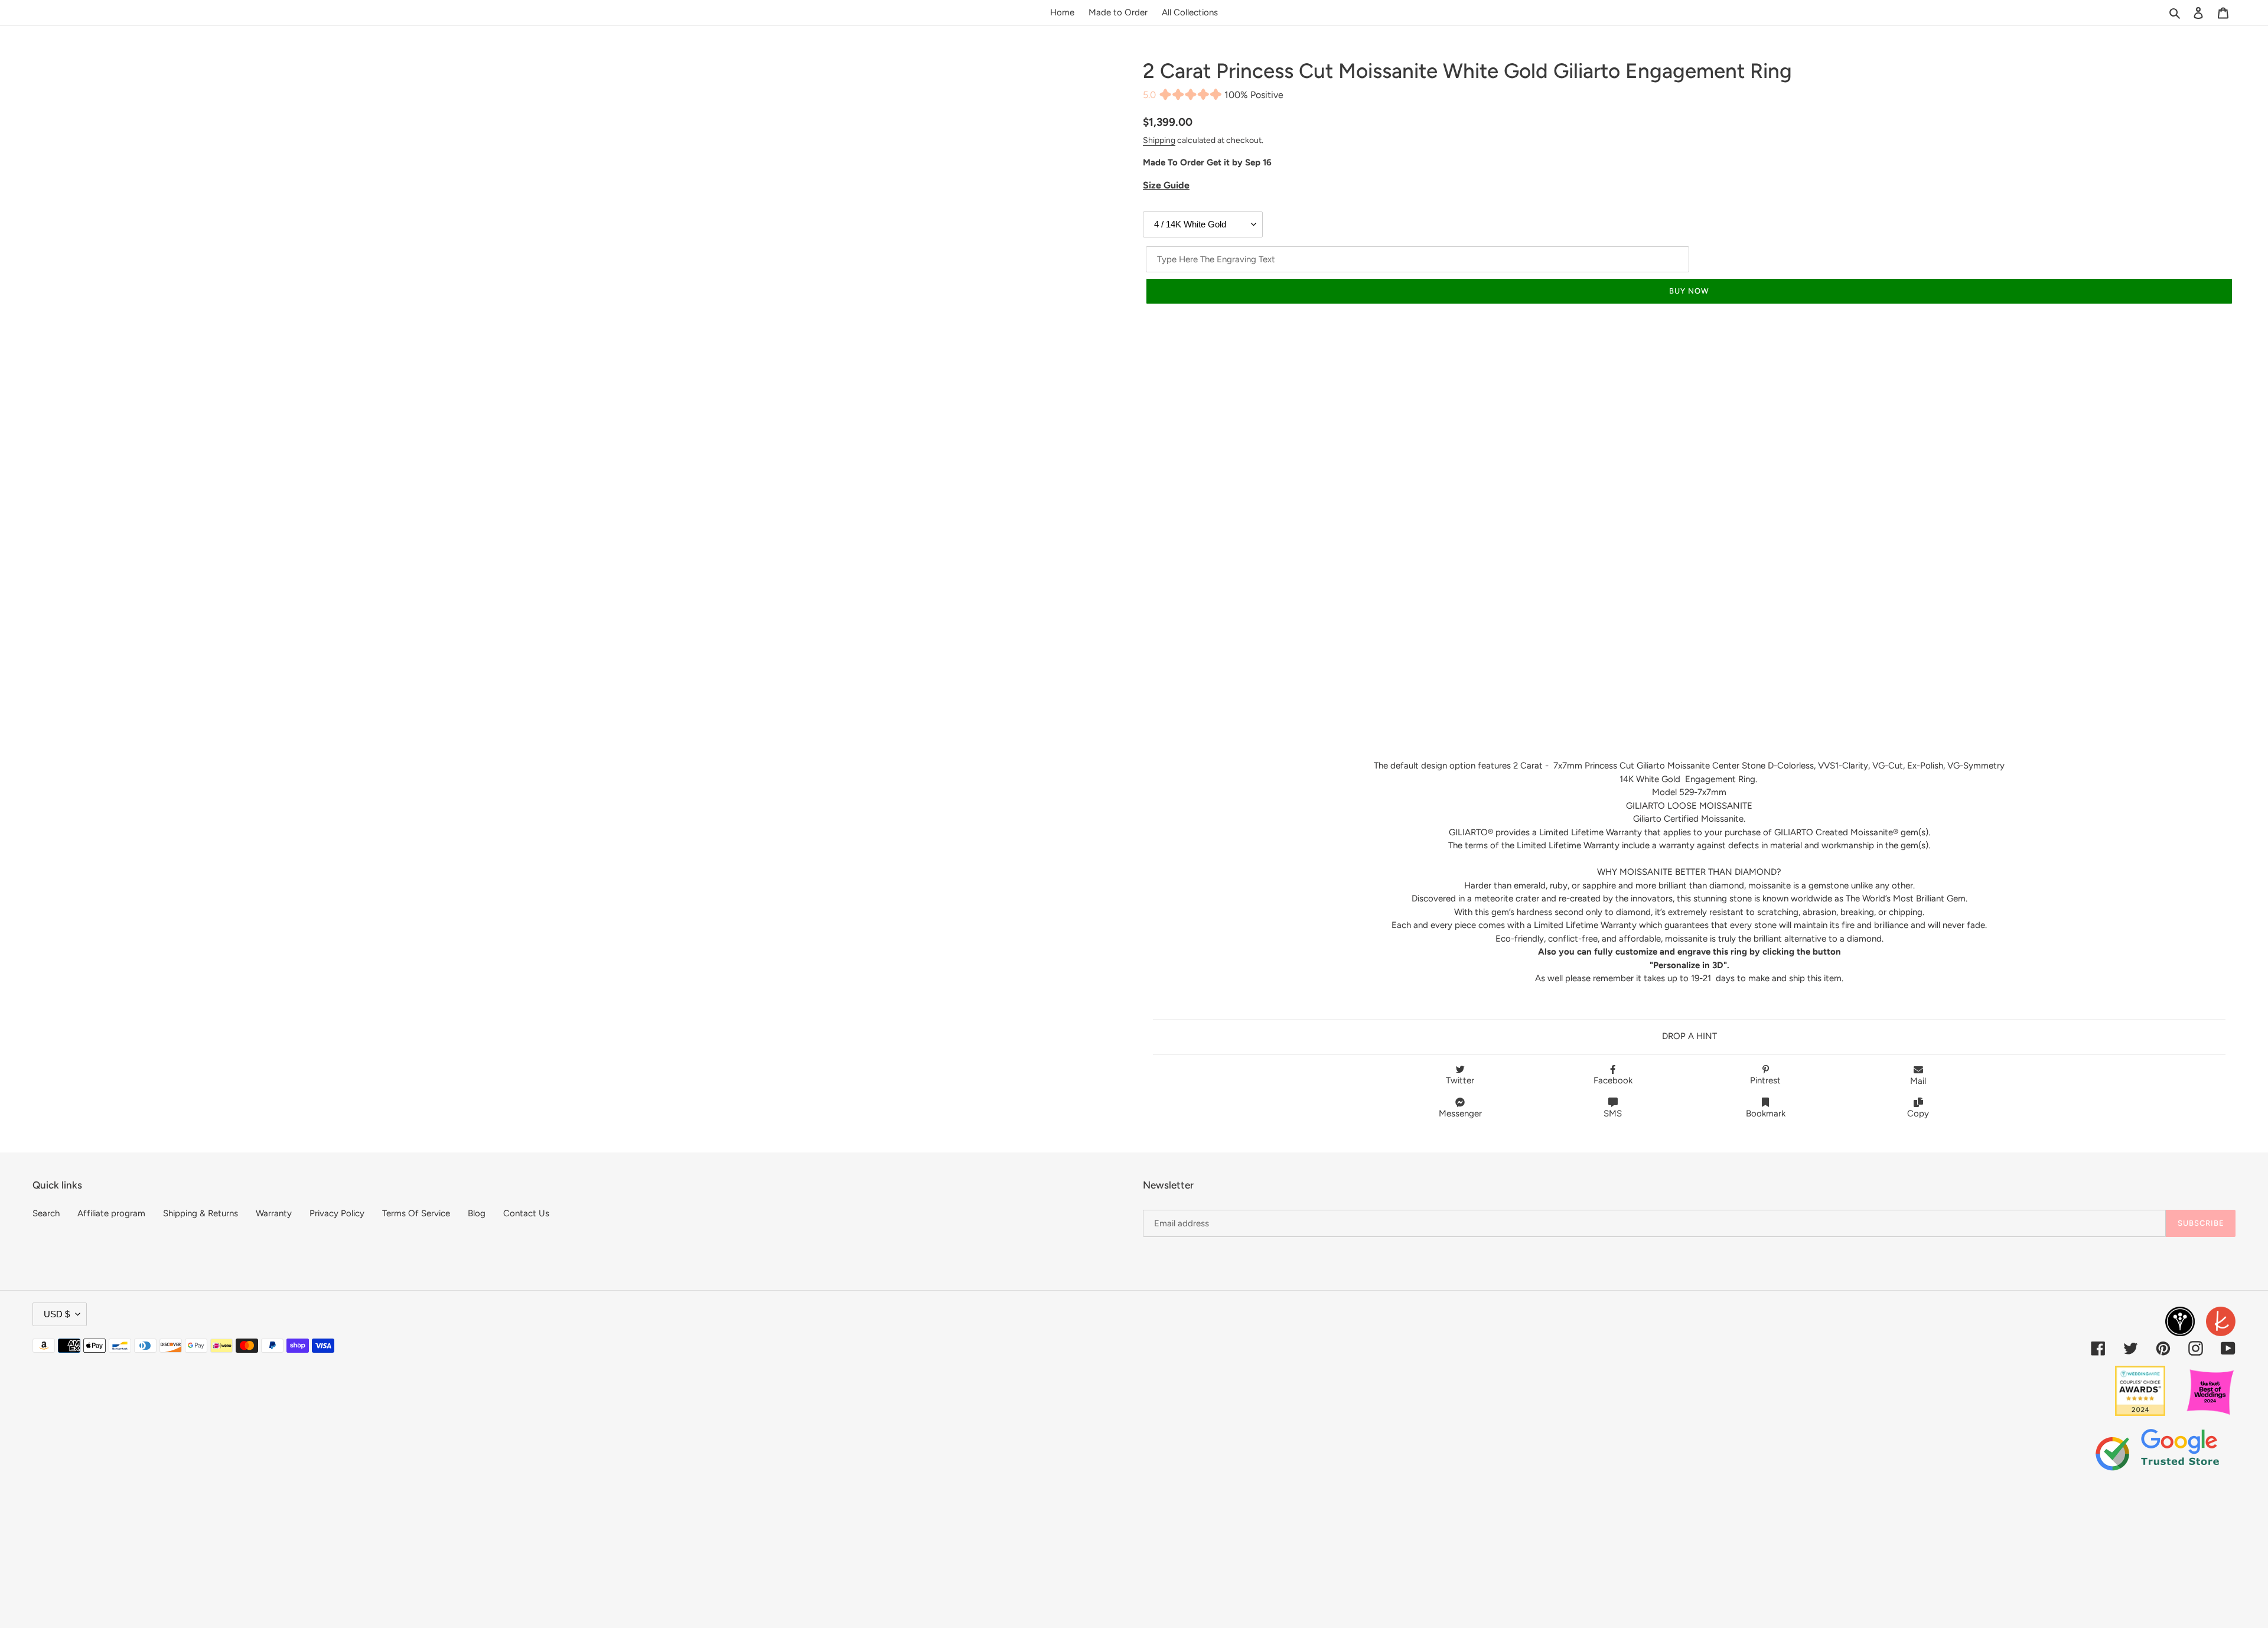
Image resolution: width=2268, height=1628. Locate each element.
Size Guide (1166, 185)
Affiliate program (111, 1213)
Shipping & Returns (201, 1213)
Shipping (1159, 140)
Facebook (1613, 1080)
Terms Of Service (416, 1213)
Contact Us (526, 1213)
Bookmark (1766, 1113)
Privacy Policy (337, 1213)
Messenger (1460, 1113)
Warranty (274, 1213)
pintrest (1765, 1080)
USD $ (57, 1314)
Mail (1918, 1081)
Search (46, 1213)
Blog (477, 1213)
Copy (1918, 1113)
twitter (1460, 1080)
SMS (1613, 1113)
